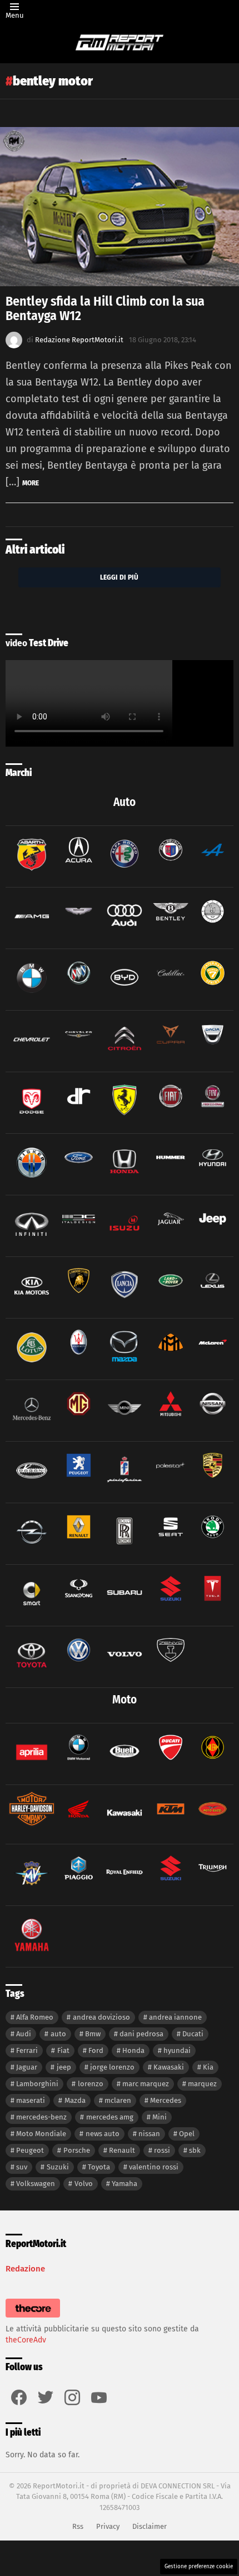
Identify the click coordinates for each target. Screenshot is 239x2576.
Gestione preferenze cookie (199, 2567)
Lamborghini (37, 2084)
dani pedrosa (141, 2034)
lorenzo (91, 2084)
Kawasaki (169, 2067)
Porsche (77, 2150)
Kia (208, 2067)
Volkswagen (36, 2184)
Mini (160, 2117)
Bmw (93, 2034)
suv (22, 2167)
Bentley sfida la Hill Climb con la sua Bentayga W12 (105, 308)
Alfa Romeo (35, 2017)
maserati (31, 2100)
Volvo (84, 2184)
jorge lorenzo (112, 2067)
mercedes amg (110, 2117)
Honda (133, 2050)
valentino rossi (154, 2167)
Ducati (193, 2034)
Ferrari (27, 2050)
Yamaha (125, 2184)
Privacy (108, 2526)
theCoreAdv (26, 2340)
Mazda (75, 2100)
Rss (78, 2526)
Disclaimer (150, 2526)
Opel (187, 2134)
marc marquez (146, 2084)
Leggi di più (119, 577)
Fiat (63, 2050)
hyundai (177, 2050)
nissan (149, 2134)
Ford (96, 2050)
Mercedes (166, 2100)
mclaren (118, 2100)
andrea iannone (175, 2017)
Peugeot (30, 2150)
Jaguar (27, 2067)
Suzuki (58, 2167)
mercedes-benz (41, 2117)
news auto (103, 2134)
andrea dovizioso (101, 2017)
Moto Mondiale (41, 2134)
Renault (122, 2150)
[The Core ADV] (33, 2318)
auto (58, 2034)
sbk (195, 2150)
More (31, 483)
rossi (162, 2150)
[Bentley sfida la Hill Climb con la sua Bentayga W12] (120, 207)
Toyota (99, 2167)
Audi (24, 2034)
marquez (202, 2084)
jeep (64, 2067)
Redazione (25, 2269)
